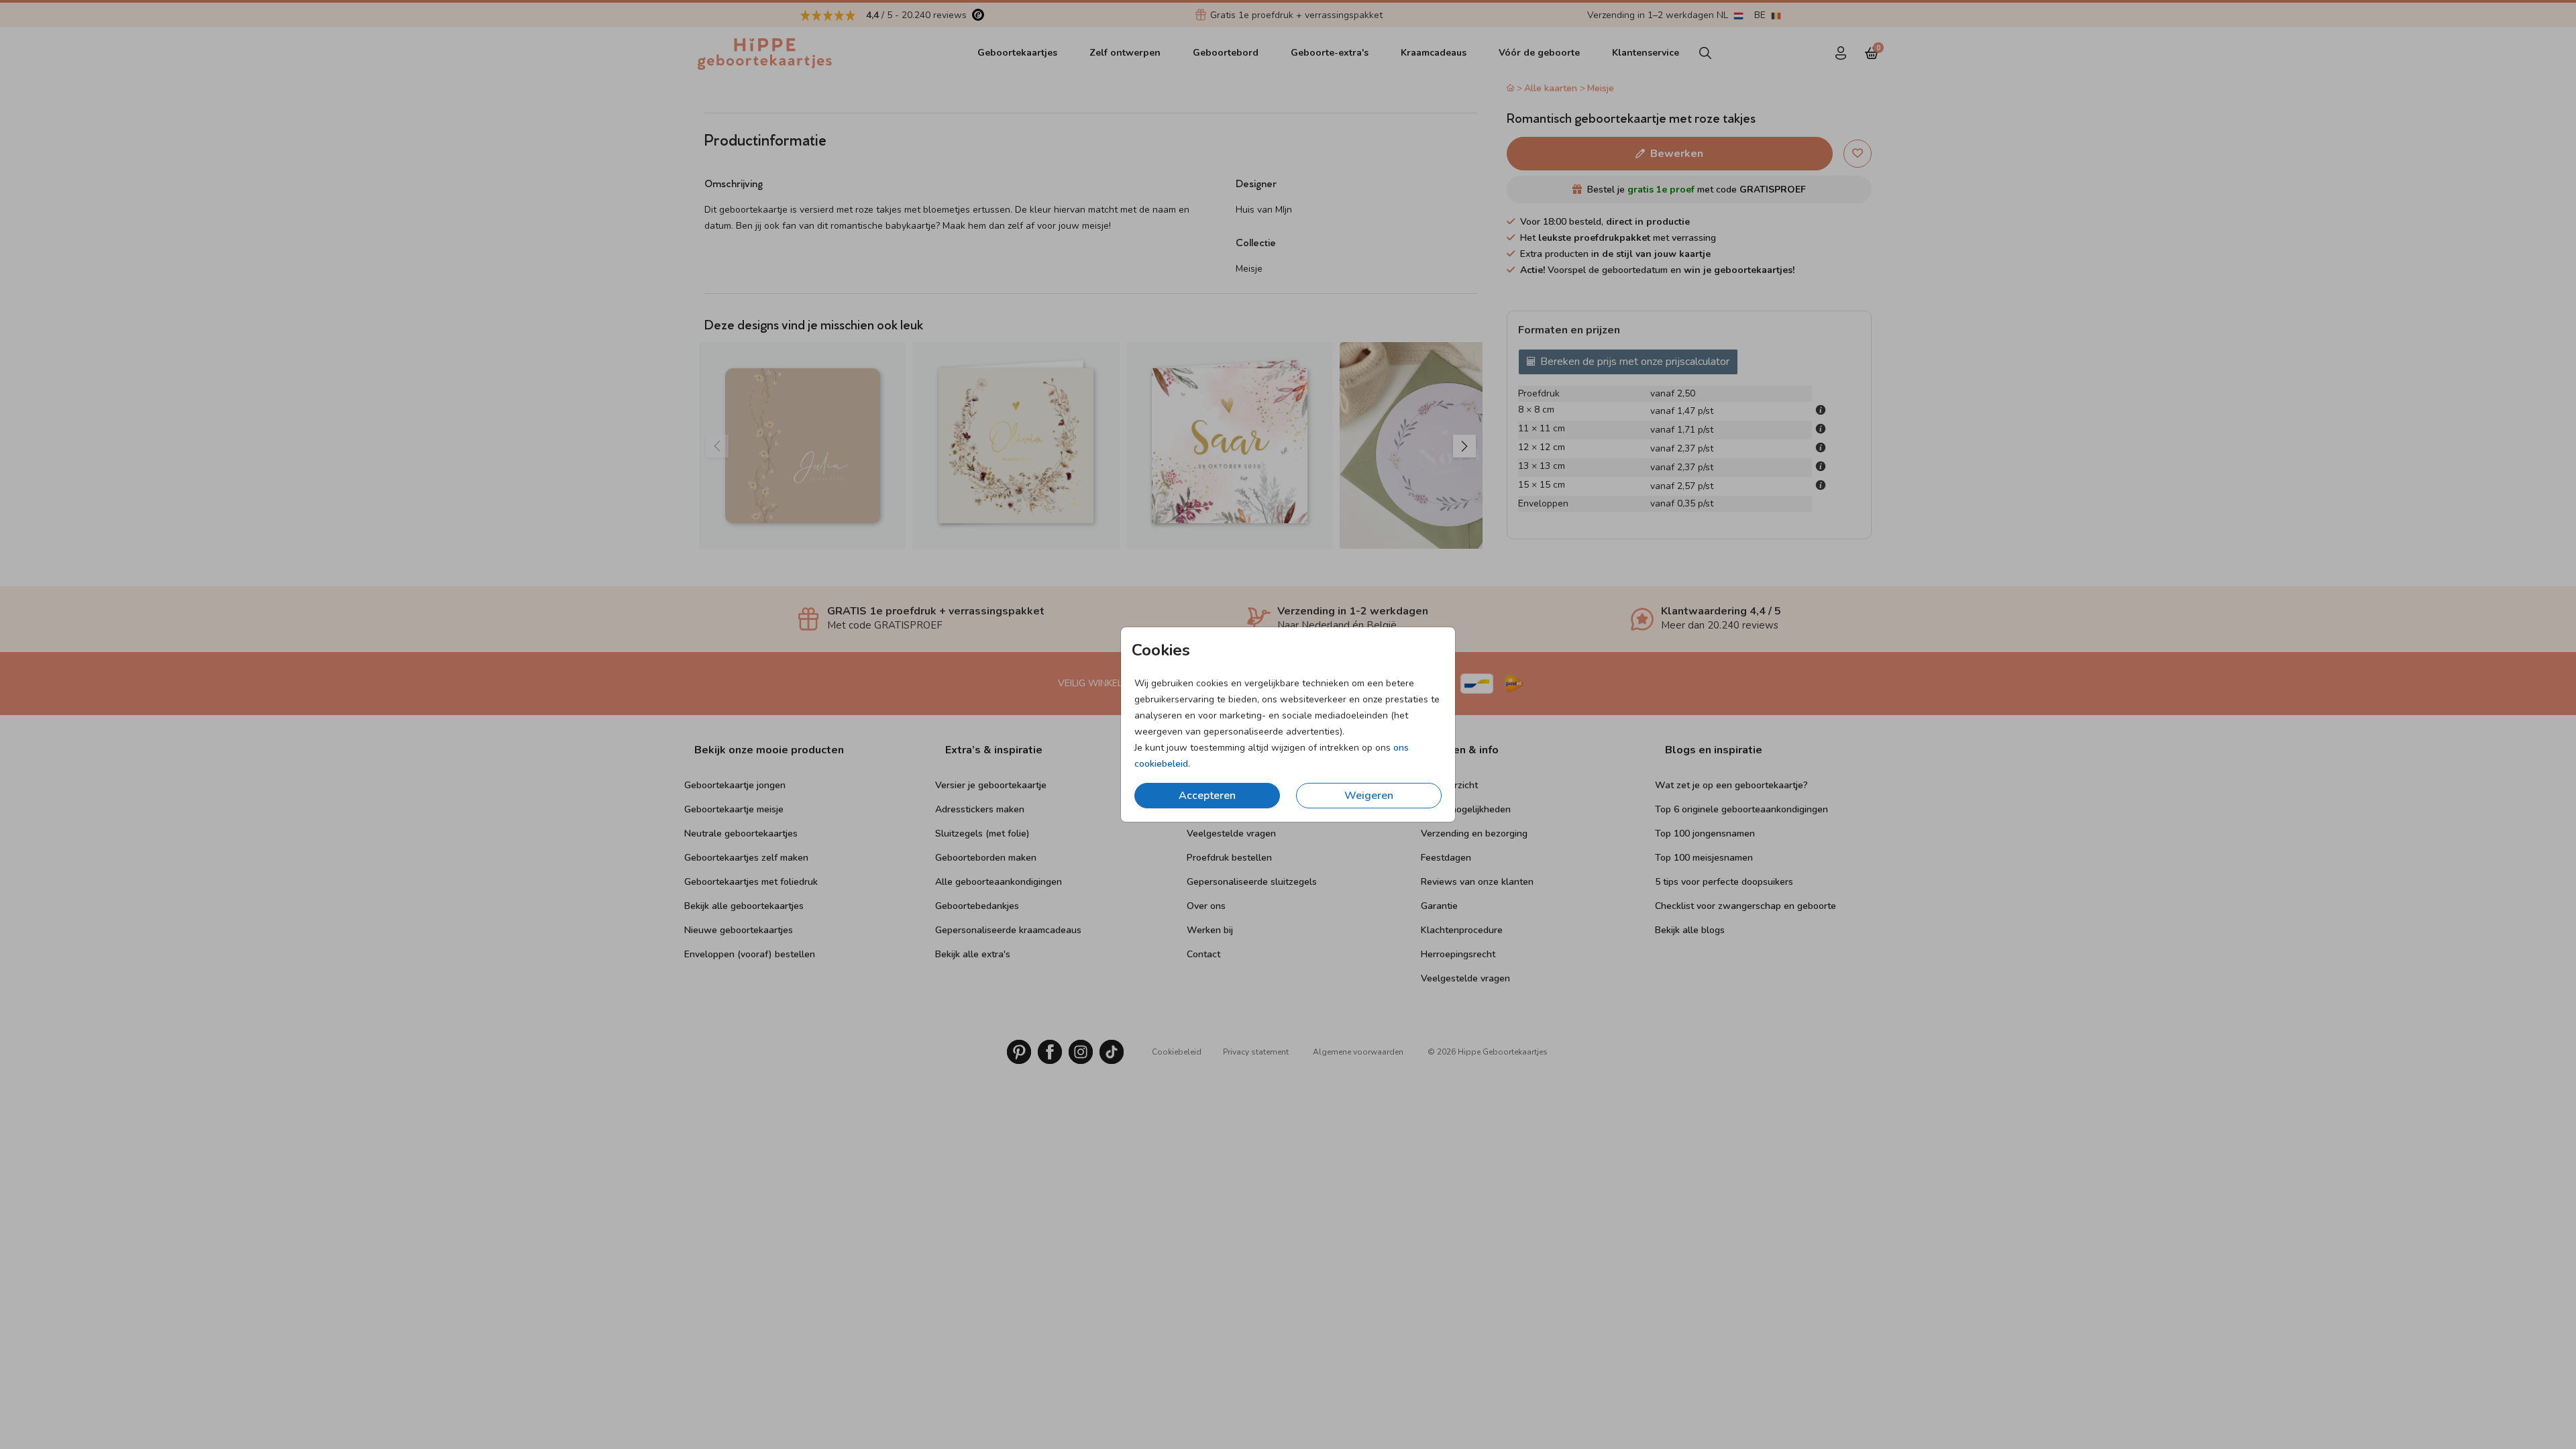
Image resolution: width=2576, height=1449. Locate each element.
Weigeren (1369, 796)
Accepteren (1207, 796)
